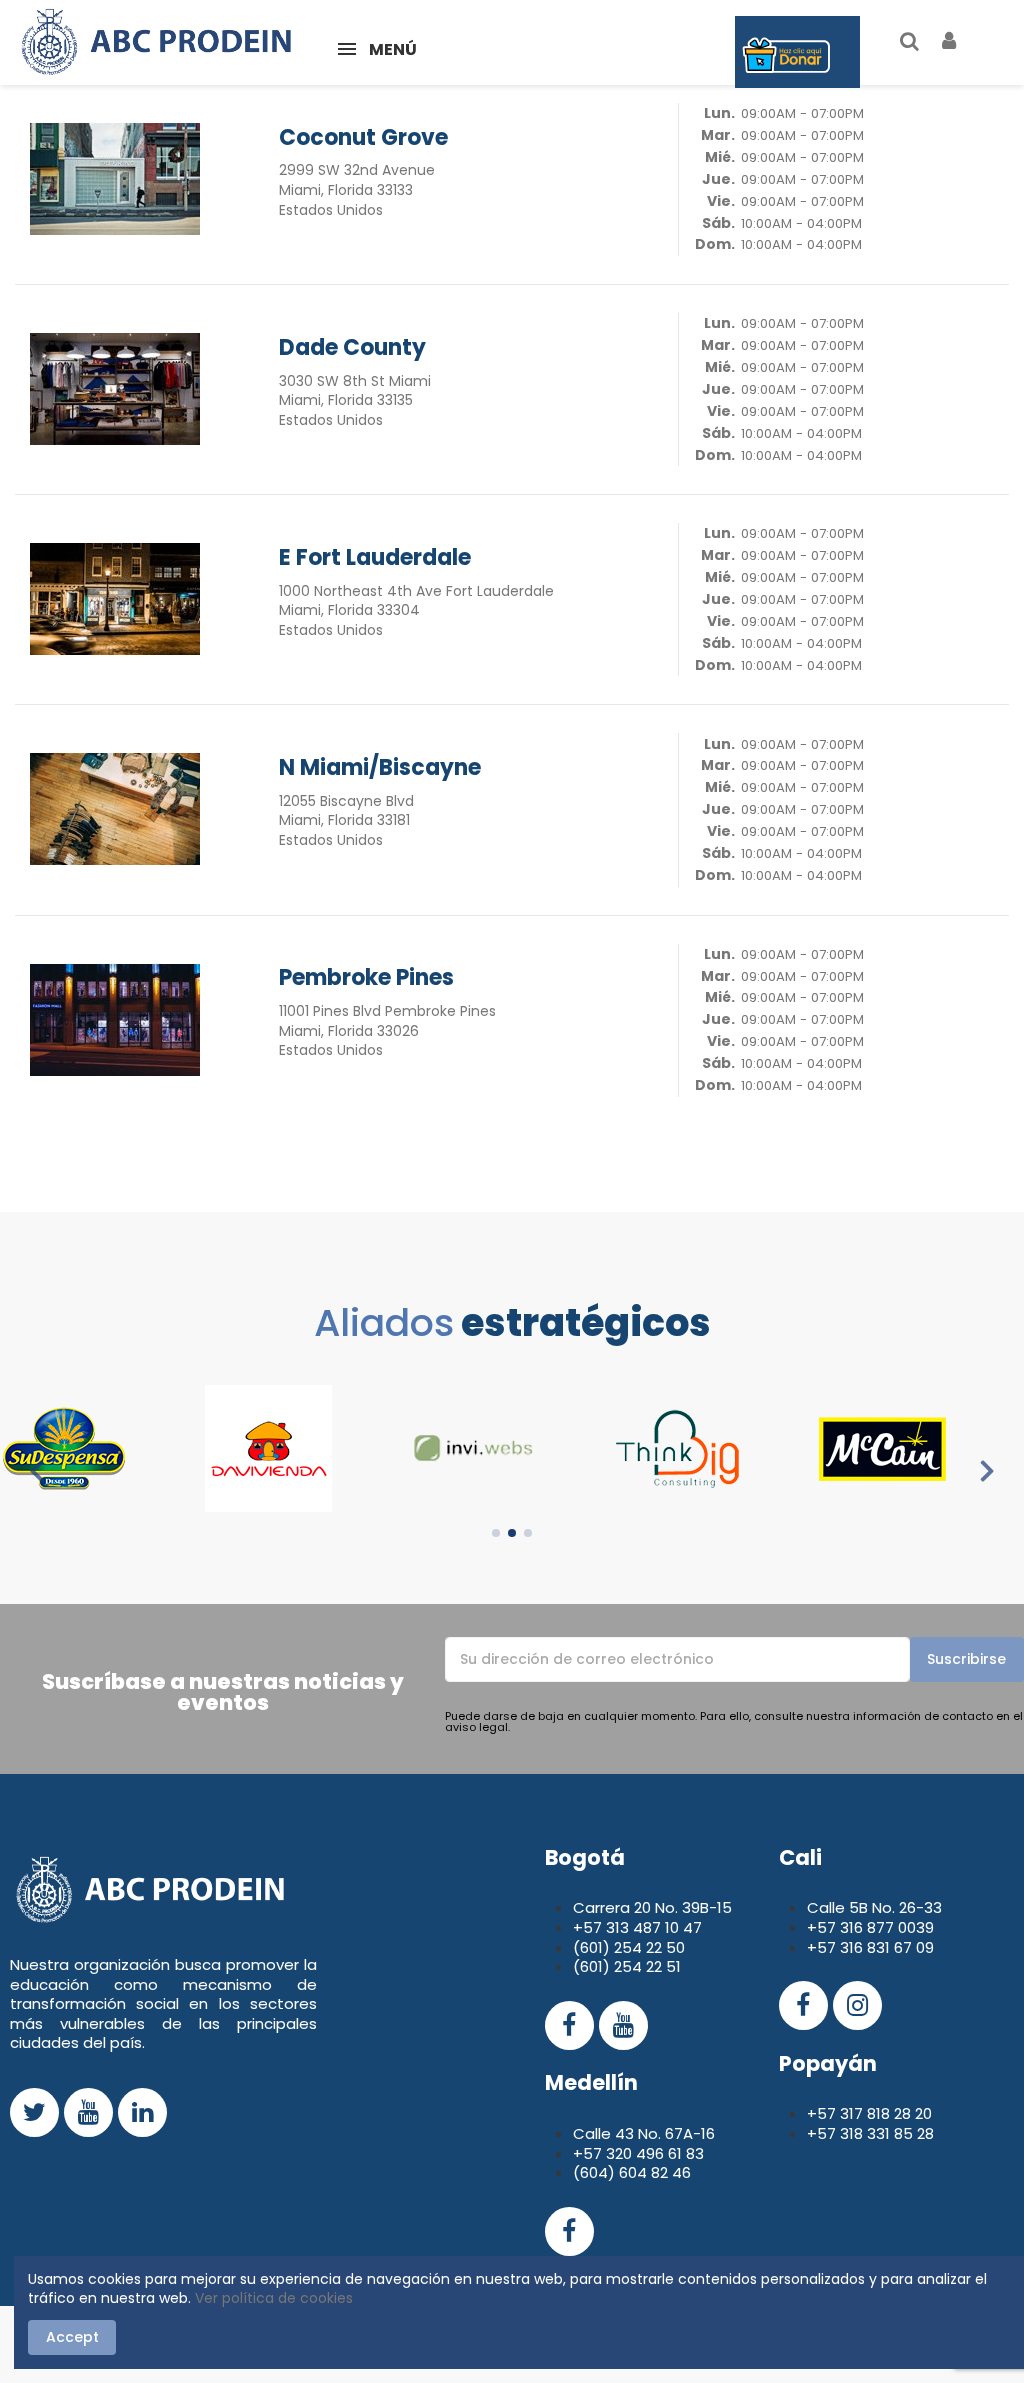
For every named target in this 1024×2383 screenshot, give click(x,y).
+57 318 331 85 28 (870, 2133)
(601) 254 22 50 (629, 1947)
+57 (823, 1927)
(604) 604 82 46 (632, 2172)
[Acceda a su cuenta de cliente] (950, 42)
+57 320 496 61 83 (638, 2153)
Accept (72, 2337)
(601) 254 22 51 (627, 1966)
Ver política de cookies (274, 2298)
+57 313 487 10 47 (637, 1927)
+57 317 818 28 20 (869, 2113)
